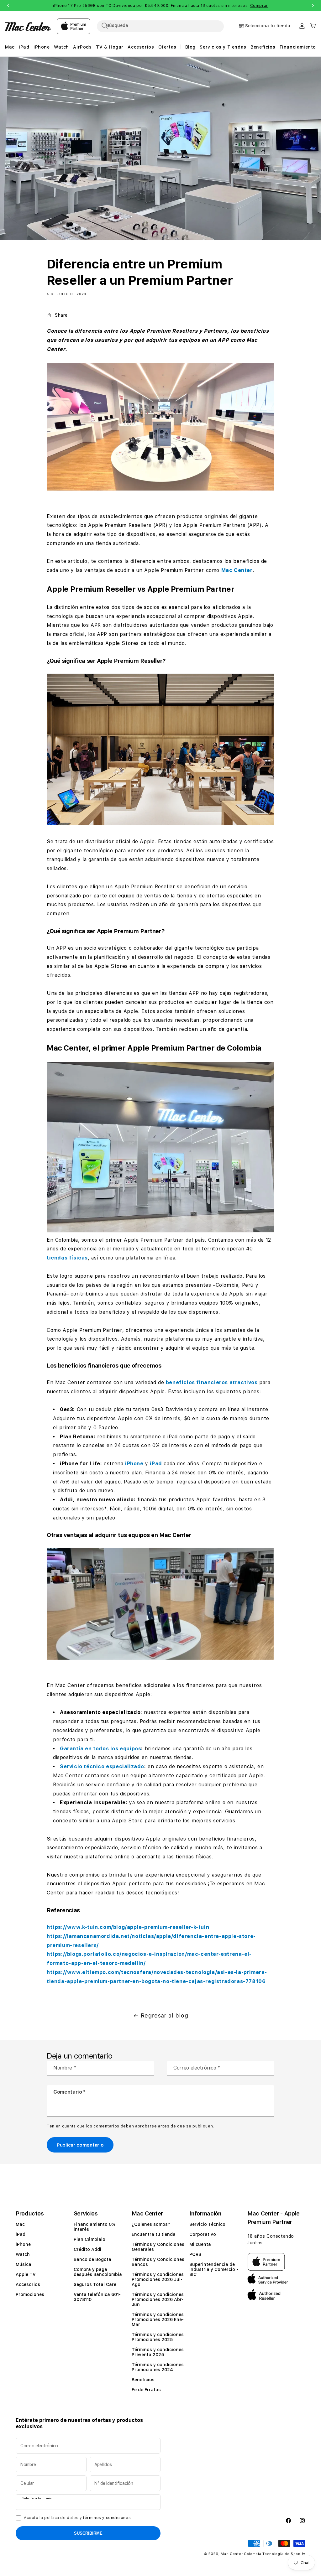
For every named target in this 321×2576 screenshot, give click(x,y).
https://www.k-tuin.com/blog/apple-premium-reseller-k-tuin (128, 1927)
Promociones (30, 2294)
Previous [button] (8, 6)
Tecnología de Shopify (284, 2554)
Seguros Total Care (95, 2284)
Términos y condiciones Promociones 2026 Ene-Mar (158, 2319)
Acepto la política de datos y (77, 2518)
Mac (20, 2224)
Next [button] (313, 6)
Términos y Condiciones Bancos (158, 2262)
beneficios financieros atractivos (212, 1382)
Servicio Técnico (207, 2224)
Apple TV (26, 2274)
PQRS (195, 2254)
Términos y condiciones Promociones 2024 (158, 2367)
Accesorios (28, 2284)
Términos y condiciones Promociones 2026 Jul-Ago (158, 2279)
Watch (23, 2254)
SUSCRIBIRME (88, 2533)
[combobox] (166, 26)
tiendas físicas (67, 1258)
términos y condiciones (107, 2518)
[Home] (28, 26)
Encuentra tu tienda (154, 2234)
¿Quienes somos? (151, 2224)
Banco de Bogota (92, 2259)
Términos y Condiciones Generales (158, 2247)
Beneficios (143, 2380)
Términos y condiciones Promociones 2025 (158, 2337)
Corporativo (203, 2234)
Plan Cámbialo (89, 2239)
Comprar (259, 6)
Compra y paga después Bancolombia (98, 2272)
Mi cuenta (200, 2244)
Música (24, 2264)
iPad (156, 1464)
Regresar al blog (165, 2015)
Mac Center (237, 570)
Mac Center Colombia (241, 2554)
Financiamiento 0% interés (95, 2227)
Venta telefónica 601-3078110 (97, 2297)
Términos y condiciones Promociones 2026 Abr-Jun (158, 2299)
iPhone (134, 1464)
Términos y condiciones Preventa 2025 (158, 2352)
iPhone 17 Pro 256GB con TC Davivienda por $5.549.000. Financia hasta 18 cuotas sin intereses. (160, 6)
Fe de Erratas (146, 2390)
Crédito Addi (87, 2249)
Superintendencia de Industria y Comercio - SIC (214, 2269)
